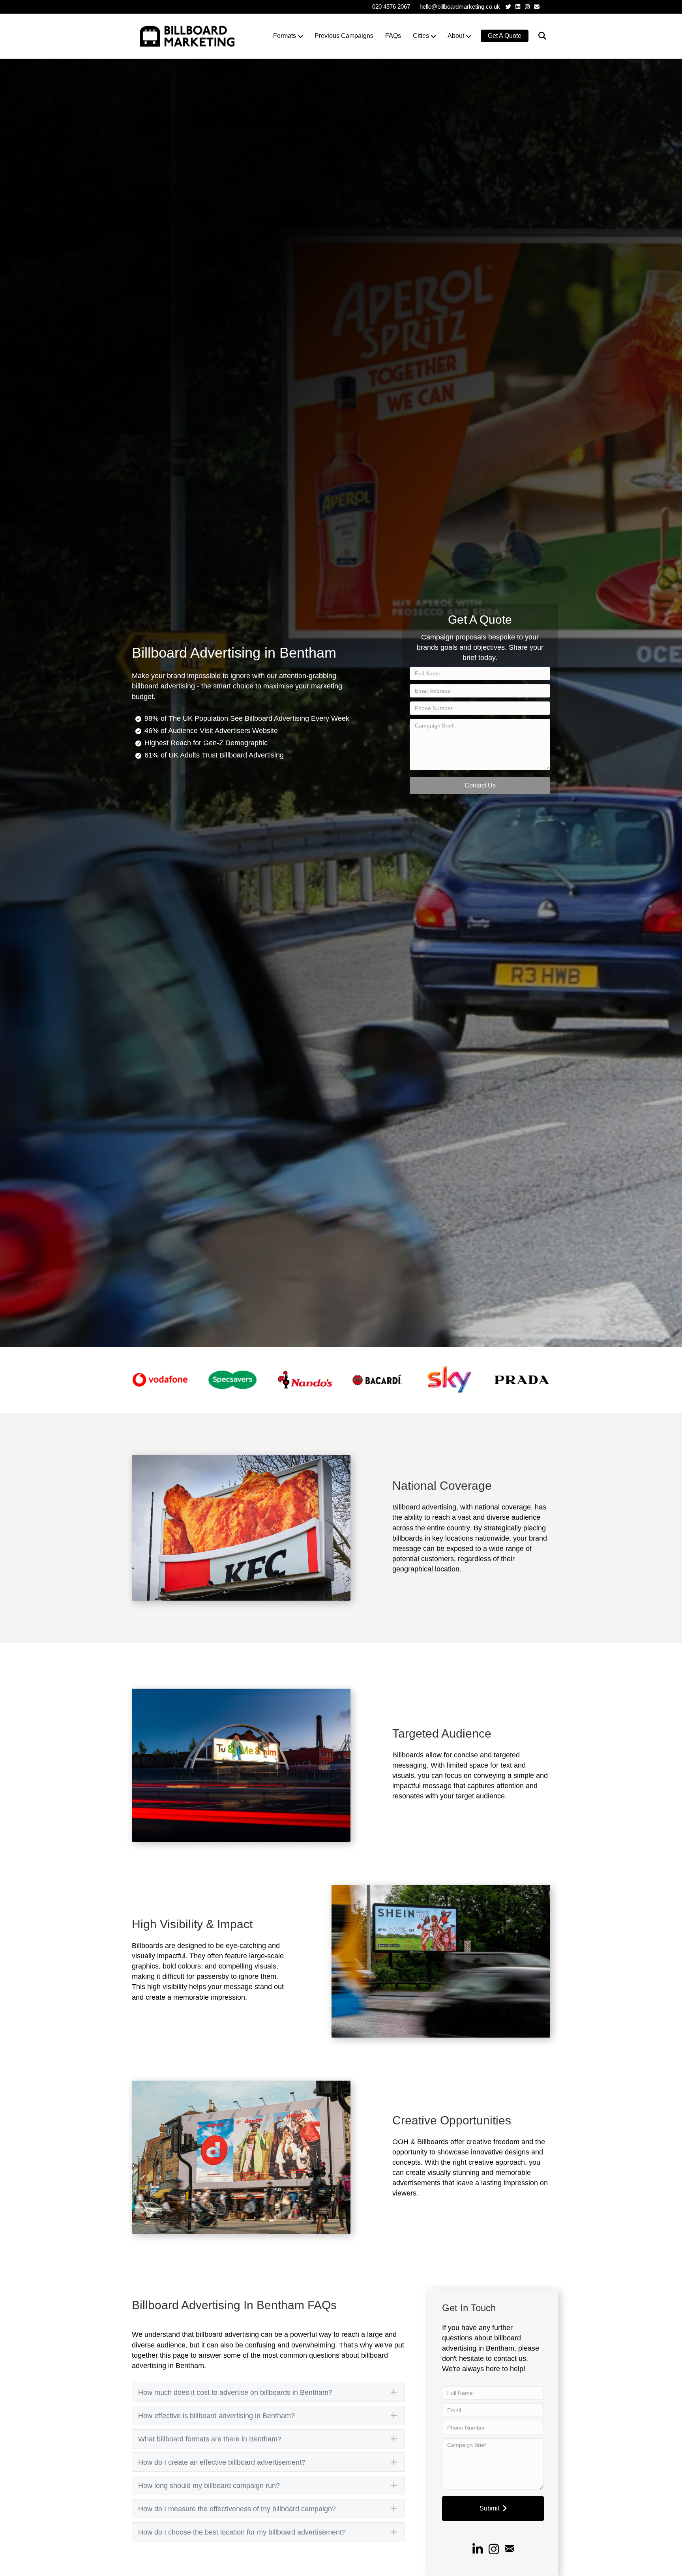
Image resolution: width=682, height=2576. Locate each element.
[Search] (537, 36)
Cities (421, 36)
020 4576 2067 (391, 7)
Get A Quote (505, 36)
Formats (285, 36)
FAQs (393, 36)
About (456, 36)
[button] (480, 786)
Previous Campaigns (344, 36)
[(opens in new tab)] (160, 1380)
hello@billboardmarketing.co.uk (460, 7)
